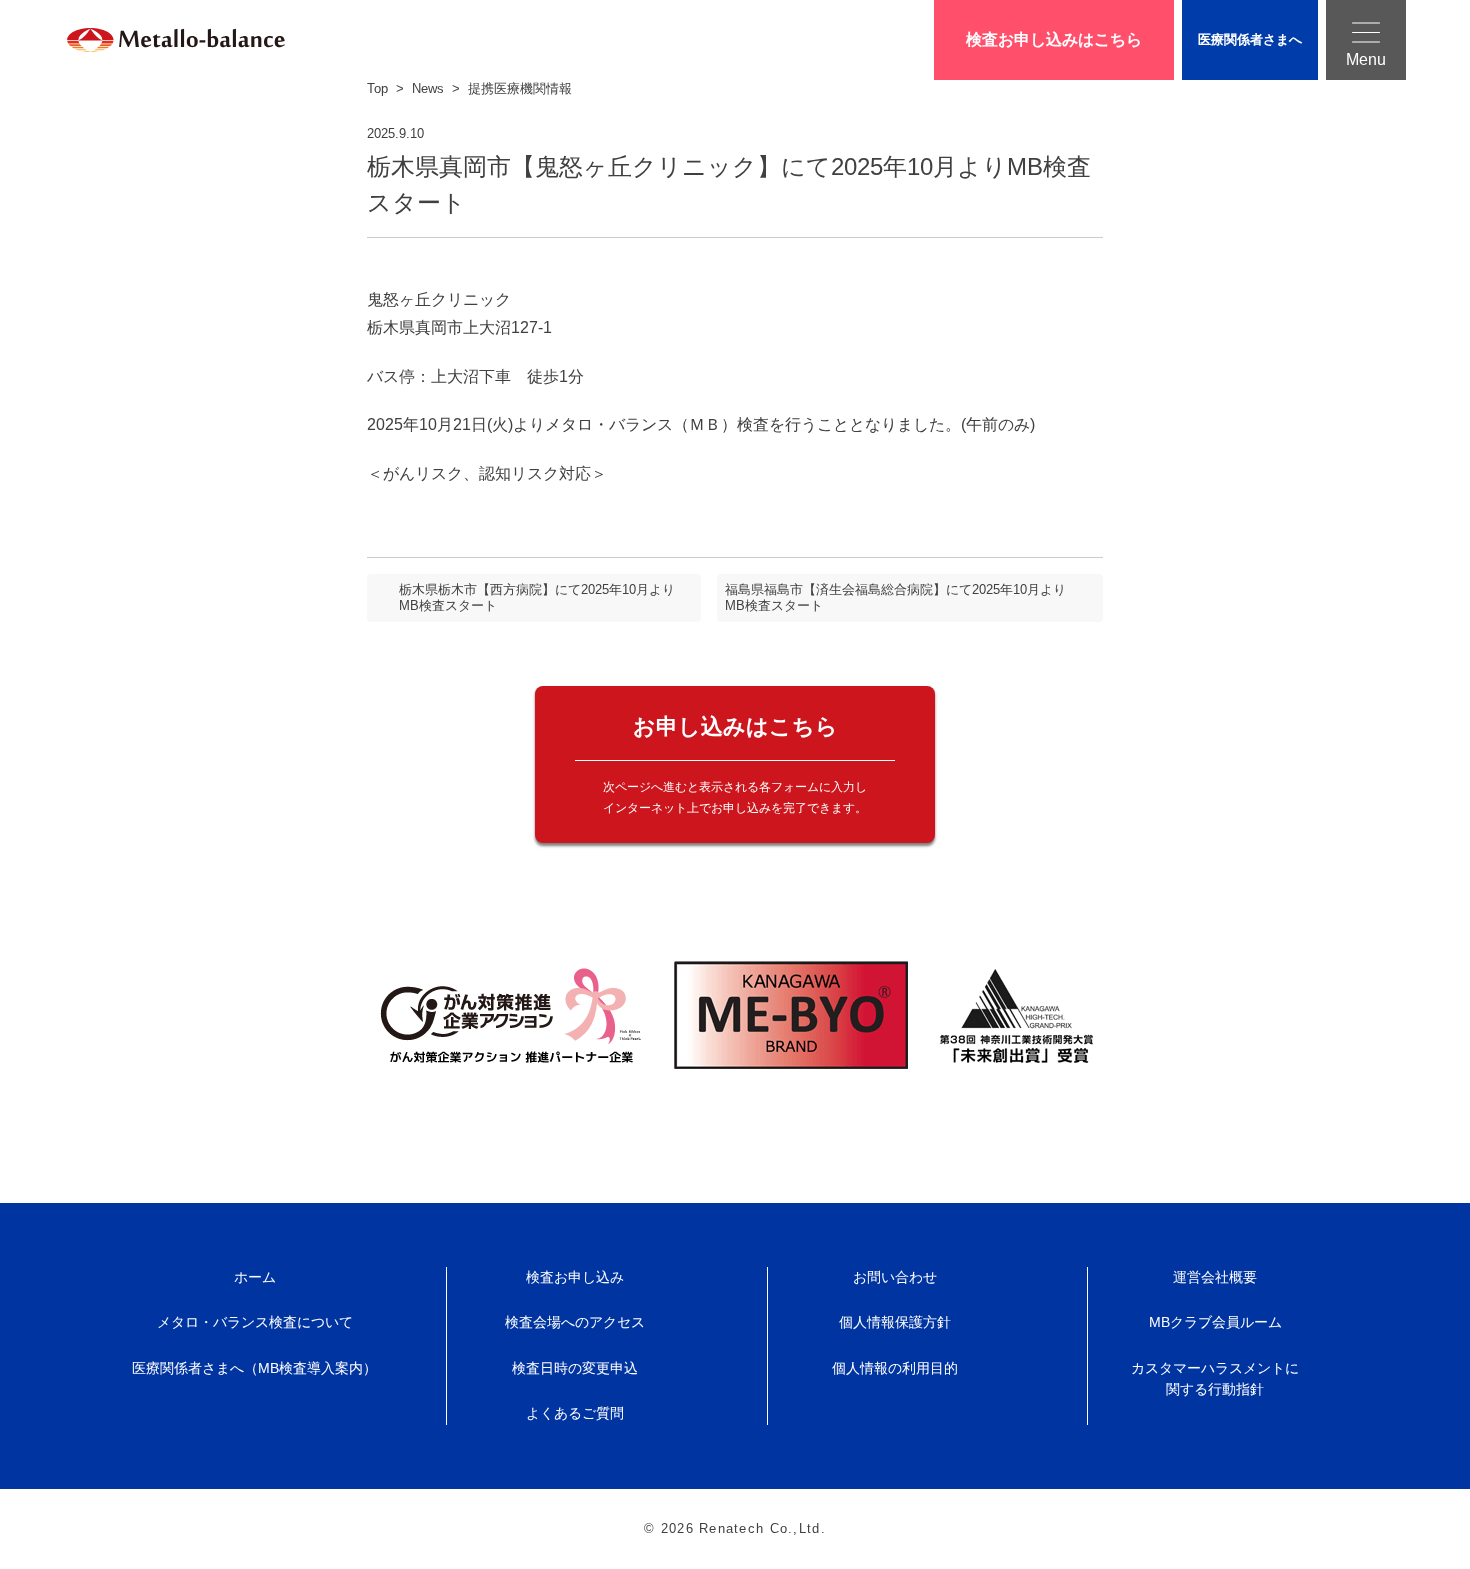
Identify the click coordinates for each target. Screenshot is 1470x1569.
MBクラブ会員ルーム (1215, 1322)
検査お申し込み (575, 1277)
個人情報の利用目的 (895, 1368)
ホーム (255, 1277)
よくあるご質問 (575, 1413)
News (428, 88)
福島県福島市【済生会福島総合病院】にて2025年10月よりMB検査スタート (895, 597)
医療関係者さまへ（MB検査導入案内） (254, 1368)
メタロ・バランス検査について (255, 1322)
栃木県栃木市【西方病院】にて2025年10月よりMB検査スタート (537, 597)
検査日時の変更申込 (575, 1368)
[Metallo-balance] (152, 40)
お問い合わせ (895, 1277)
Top (377, 88)
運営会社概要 (1215, 1277)
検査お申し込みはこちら (1054, 39)
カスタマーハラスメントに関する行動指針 (1215, 1379)
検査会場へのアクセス (575, 1322)
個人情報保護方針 (895, 1322)
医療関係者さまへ (1250, 39)
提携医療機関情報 (520, 88)
